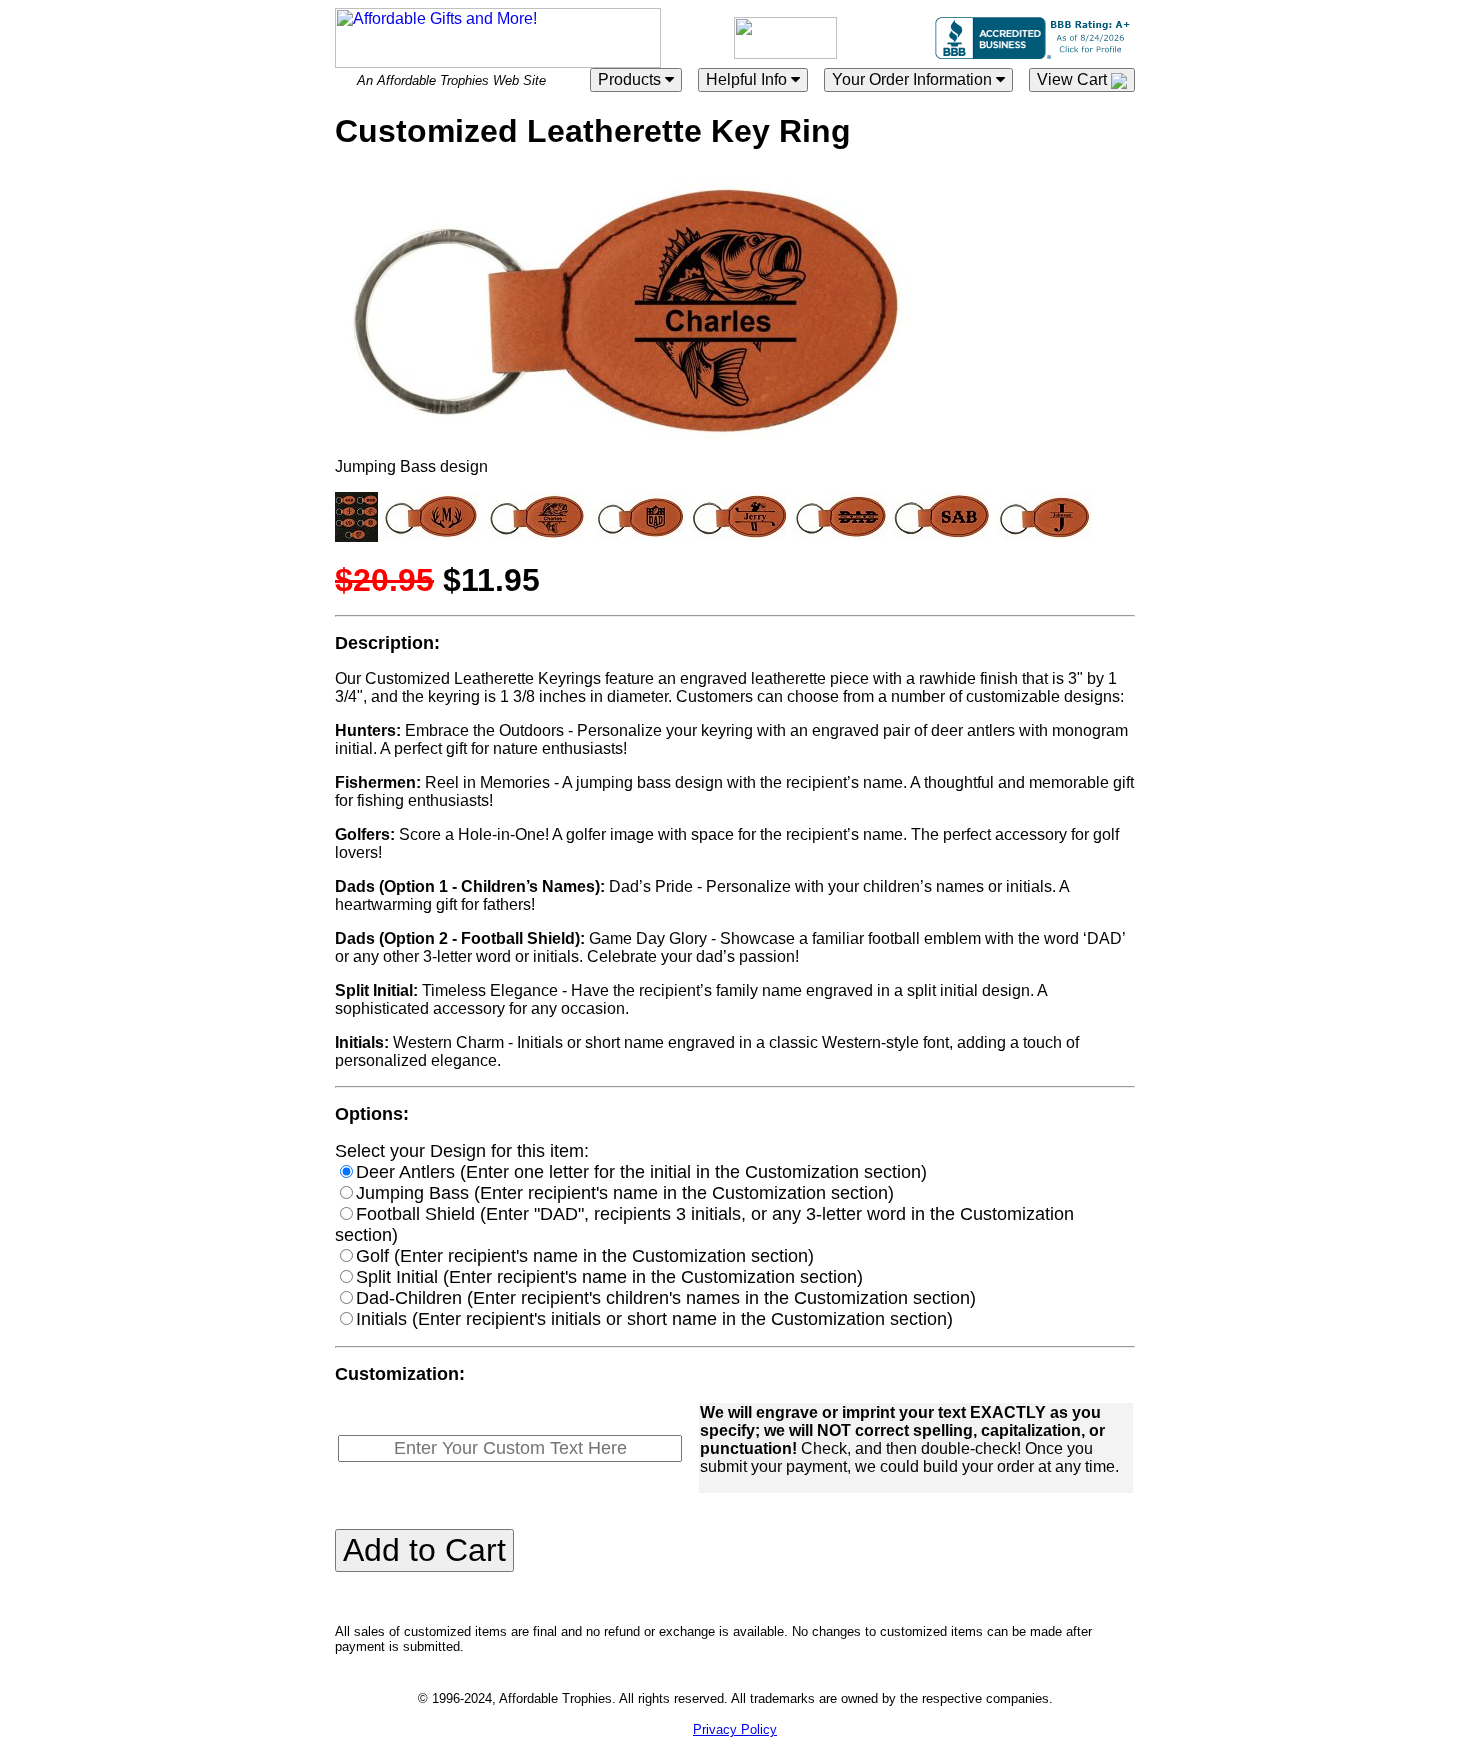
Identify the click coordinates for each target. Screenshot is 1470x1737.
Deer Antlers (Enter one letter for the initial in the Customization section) (641, 1172)
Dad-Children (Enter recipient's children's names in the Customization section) (666, 1298)
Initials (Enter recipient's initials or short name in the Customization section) (654, 1319)
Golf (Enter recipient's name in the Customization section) (585, 1256)
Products (631, 79)
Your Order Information (914, 79)
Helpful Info (748, 79)
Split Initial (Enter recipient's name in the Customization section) (609, 1277)
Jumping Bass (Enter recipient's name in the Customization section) (625, 1193)
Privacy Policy (735, 1729)
